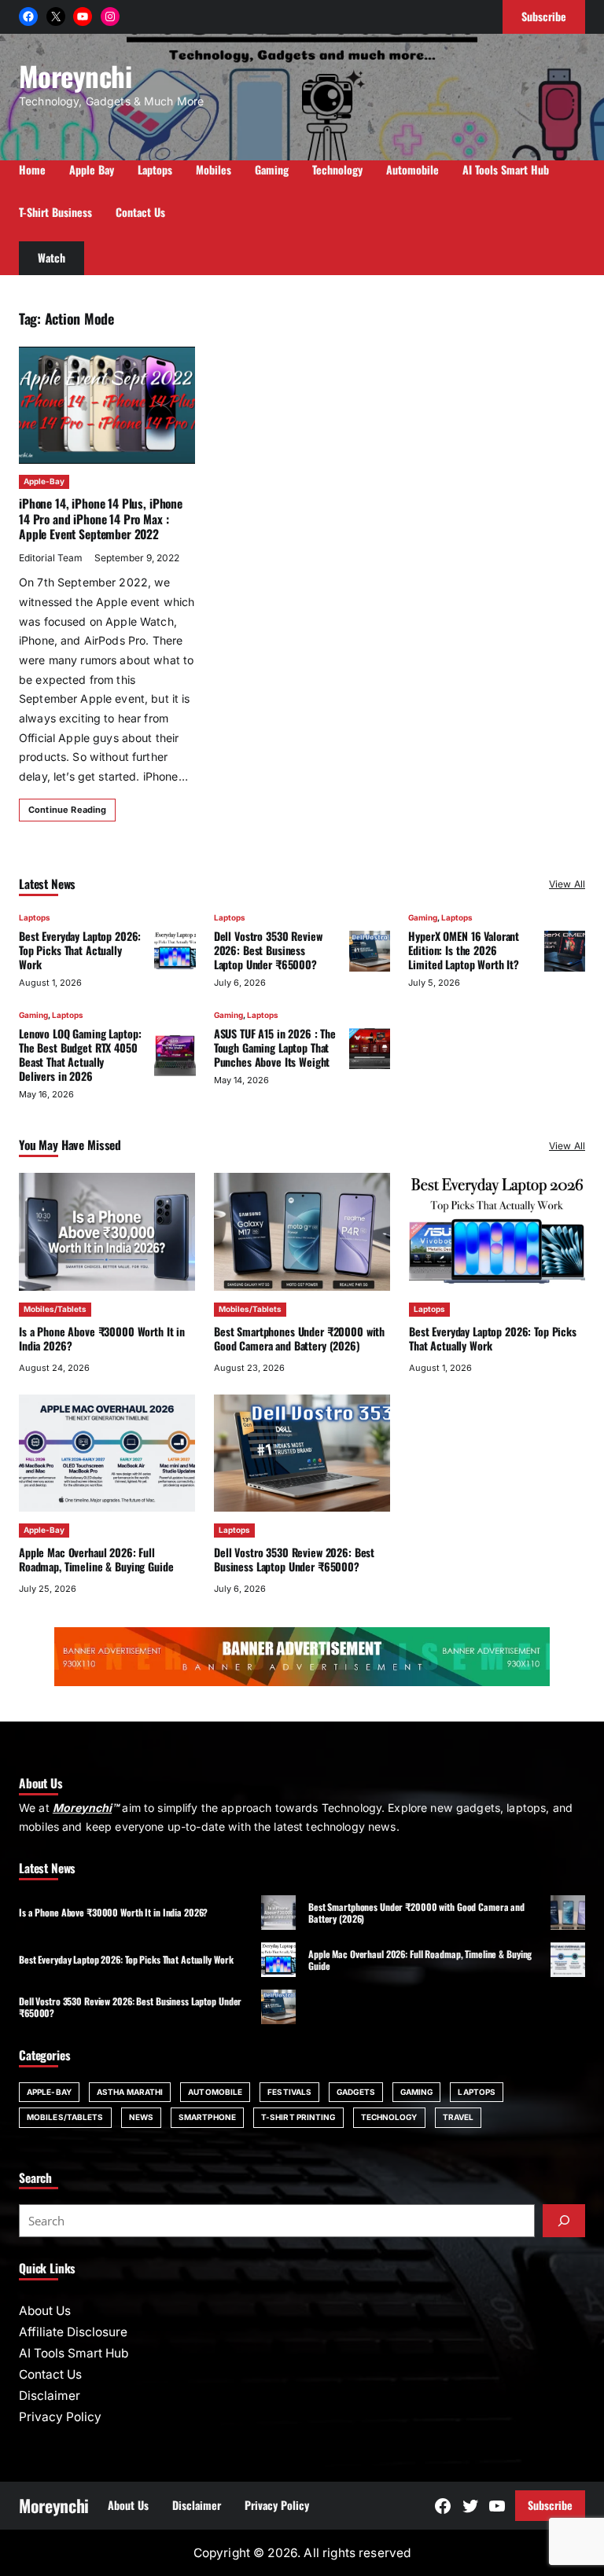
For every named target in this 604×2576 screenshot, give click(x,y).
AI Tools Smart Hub (74, 2353)
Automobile (215, 2092)
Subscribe (550, 2505)
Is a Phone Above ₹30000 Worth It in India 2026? (102, 1338)
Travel (459, 2117)
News (141, 2117)
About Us (45, 2311)
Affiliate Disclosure (73, 2332)
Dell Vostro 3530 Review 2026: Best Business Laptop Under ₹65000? (268, 950)
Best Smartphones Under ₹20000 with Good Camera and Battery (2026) (299, 1338)
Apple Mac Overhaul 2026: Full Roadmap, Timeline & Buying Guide (96, 1559)
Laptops (35, 917)
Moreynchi (75, 75)
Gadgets (356, 2092)
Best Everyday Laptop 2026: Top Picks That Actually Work (80, 950)
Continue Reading (67, 810)
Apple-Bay (44, 481)
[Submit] (564, 2221)
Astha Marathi (130, 2092)
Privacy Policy (60, 2417)
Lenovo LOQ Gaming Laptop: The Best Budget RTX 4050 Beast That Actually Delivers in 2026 (80, 1055)
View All (567, 884)
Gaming (423, 917)
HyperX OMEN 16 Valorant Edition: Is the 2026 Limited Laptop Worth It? (464, 950)
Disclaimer (50, 2396)
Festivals (289, 2092)
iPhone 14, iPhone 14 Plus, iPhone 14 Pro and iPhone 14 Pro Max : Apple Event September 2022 (101, 519)
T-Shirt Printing (298, 2117)
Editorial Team (51, 558)
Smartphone (207, 2117)
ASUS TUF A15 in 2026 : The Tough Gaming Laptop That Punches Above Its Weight (275, 1047)
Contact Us (50, 2374)
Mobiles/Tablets (55, 1309)
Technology (389, 2117)
